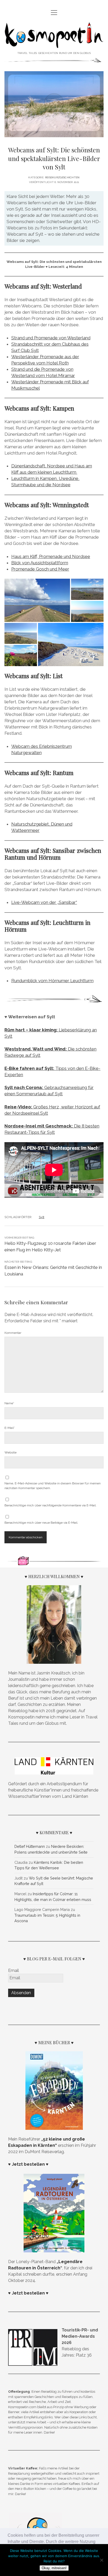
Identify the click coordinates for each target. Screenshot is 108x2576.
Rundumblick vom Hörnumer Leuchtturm (52, 981)
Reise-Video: (19, 1107)
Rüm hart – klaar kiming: (32, 1030)
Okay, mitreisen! (54, 2568)
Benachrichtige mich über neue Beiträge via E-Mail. (41, 1523)
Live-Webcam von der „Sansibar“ (44, 902)
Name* (9, 1403)
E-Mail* (10, 1428)
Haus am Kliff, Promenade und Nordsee (51, 556)
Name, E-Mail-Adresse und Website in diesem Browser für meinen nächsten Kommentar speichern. (53, 1486)
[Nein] (101, 2560)
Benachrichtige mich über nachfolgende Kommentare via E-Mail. (50, 1505)
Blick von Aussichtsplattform (40, 563)
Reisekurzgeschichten (62, 177)
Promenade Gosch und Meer (40, 569)
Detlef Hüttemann (30, 1846)
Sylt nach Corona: (24, 1087)
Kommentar (13, 1333)
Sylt (42, 1217)
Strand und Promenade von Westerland (51, 338)
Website (10, 1452)
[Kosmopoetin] (54, 44)
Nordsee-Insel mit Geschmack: (39, 1126)
